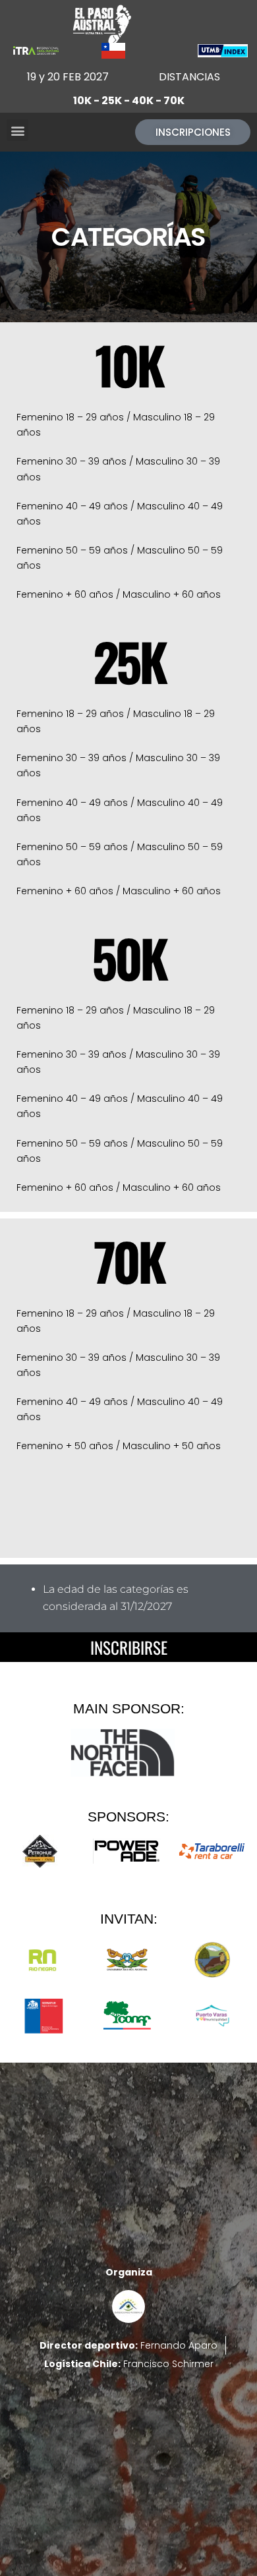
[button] (17, 130)
